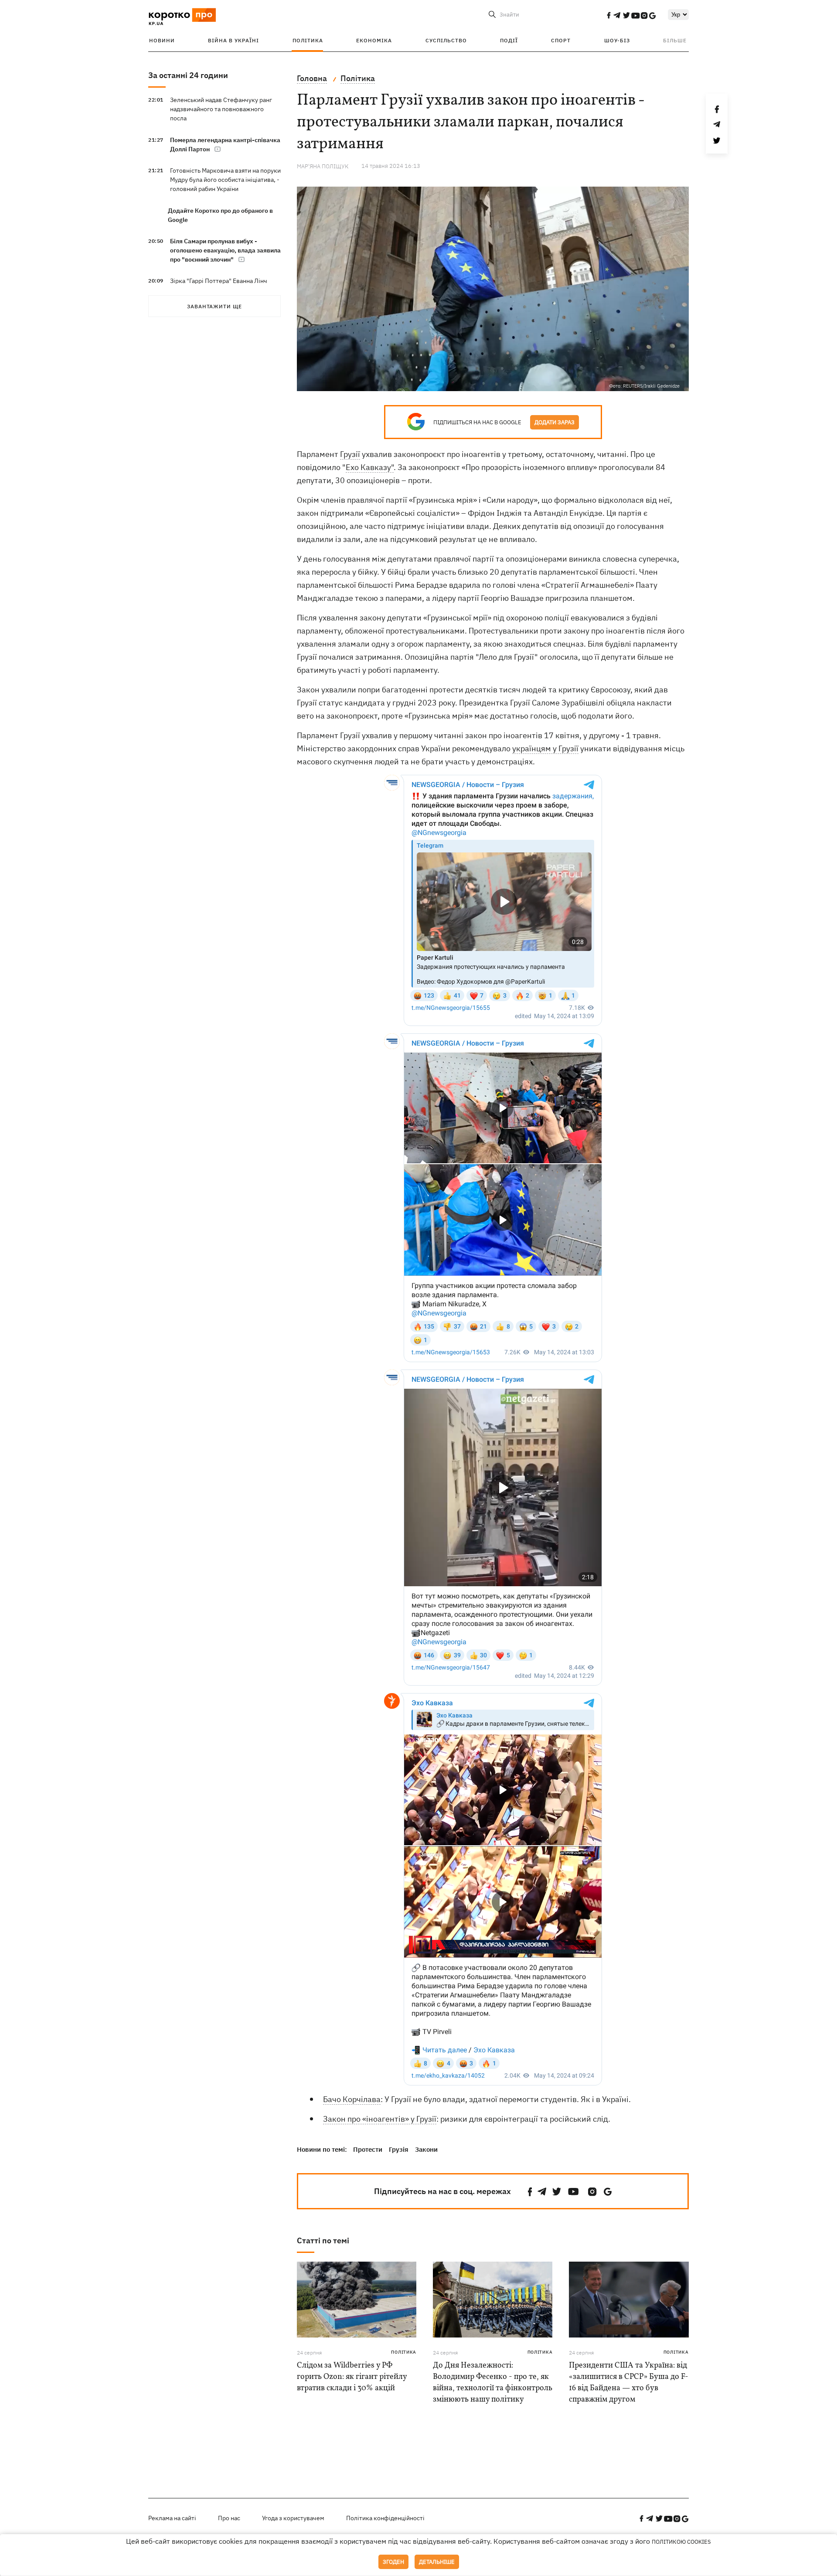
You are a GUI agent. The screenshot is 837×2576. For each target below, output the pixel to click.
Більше (675, 40)
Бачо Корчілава (352, 2099)
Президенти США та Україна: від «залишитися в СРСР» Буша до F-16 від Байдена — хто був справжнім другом (629, 2383)
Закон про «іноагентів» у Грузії (380, 2119)
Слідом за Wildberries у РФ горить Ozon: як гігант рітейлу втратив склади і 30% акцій (352, 2377)
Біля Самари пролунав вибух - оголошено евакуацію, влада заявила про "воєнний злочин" (225, 250)
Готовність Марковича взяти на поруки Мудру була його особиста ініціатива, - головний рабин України (225, 180)
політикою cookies (681, 2542)
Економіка (374, 40)
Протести (368, 2149)
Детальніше (437, 2562)
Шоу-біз (617, 40)
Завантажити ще (214, 306)
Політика (308, 40)
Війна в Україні (233, 40)
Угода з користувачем (293, 2518)
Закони (426, 2149)
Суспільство (446, 40)
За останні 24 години (188, 75)
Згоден (393, 2562)
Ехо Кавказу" (370, 467)
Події (509, 40)
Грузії (350, 454)
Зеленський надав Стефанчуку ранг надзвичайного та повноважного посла (221, 109)
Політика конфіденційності (385, 2518)
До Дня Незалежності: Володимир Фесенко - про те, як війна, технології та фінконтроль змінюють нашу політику (493, 2383)
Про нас (229, 2518)
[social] (609, 15)
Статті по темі (323, 2240)
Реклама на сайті (172, 2518)
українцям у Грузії (545, 748)
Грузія (399, 2149)
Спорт (561, 40)
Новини (162, 40)
